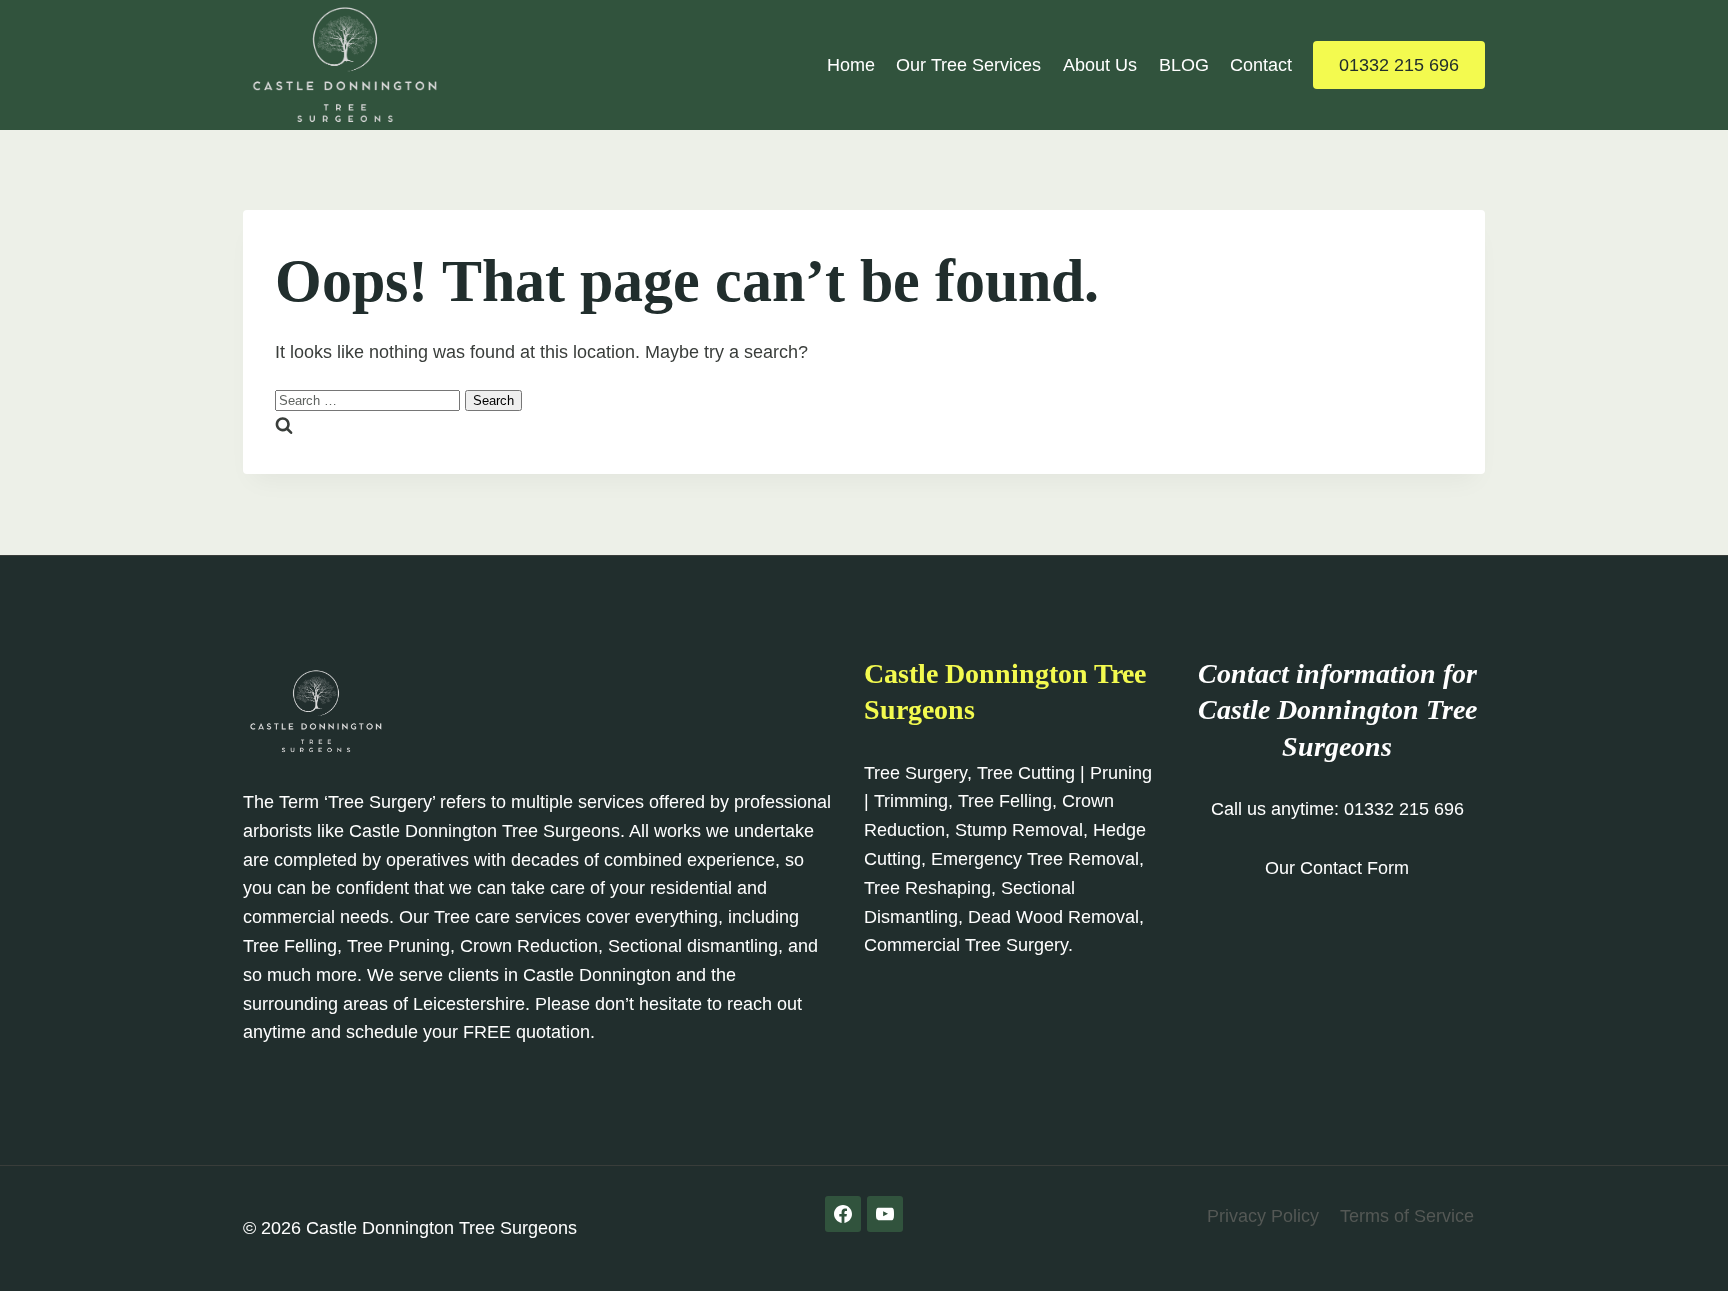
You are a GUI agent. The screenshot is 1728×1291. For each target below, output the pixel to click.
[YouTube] (885, 1214)
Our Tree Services (968, 65)
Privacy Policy (1263, 1216)
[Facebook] (843, 1214)
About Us (1100, 65)
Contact (1261, 65)
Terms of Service (1407, 1216)
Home (851, 65)
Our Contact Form (1337, 868)
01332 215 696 (1399, 65)
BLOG (1184, 65)
